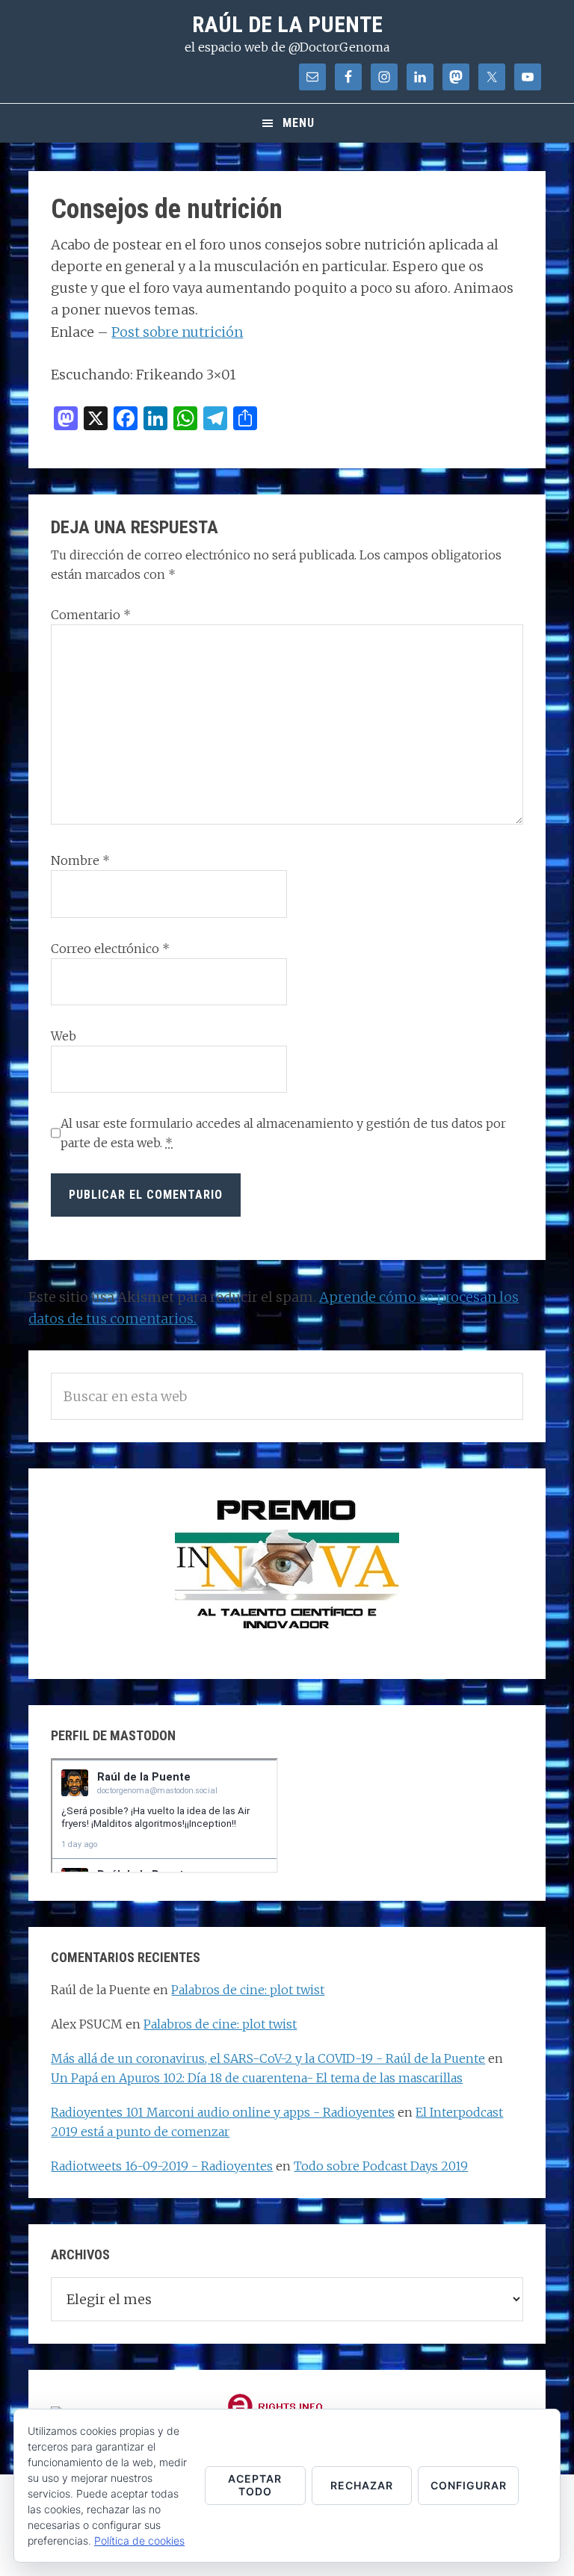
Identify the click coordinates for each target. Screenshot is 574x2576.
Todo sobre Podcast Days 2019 (381, 2166)
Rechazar (362, 2485)
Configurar (469, 2485)
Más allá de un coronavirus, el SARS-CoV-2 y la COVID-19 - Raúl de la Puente (268, 2058)
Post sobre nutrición (177, 332)
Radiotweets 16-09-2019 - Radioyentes (162, 2166)
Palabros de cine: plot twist (248, 1990)
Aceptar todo (255, 2485)
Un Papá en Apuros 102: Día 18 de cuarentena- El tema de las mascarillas (257, 2078)
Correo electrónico (110, 949)
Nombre (80, 860)
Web (64, 1036)
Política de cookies (139, 2541)
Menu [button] (299, 123)
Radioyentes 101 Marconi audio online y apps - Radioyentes (223, 2112)
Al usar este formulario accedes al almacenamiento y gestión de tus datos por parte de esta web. (283, 1133)
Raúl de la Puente (287, 24)
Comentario (91, 615)
